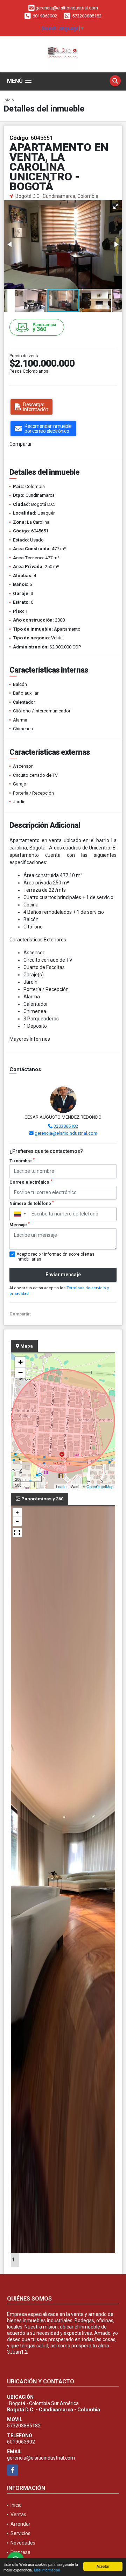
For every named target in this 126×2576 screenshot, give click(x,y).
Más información (47, 2570)
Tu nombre (22, 1161)
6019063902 (45, 16)
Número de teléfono (32, 1203)
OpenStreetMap (100, 1486)
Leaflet (62, 1486)
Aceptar (103, 2566)
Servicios (20, 2533)
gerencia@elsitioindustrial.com (66, 1133)
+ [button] (20, 1362)
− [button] (20, 1373)
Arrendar (20, 2524)
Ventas (18, 2514)
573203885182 (87, 16)
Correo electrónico (31, 1182)
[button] (116, 206)
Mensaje (20, 1225)
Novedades (23, 2543)
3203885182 (66, 1126)
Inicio (9, 100)
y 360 (44, 327)
